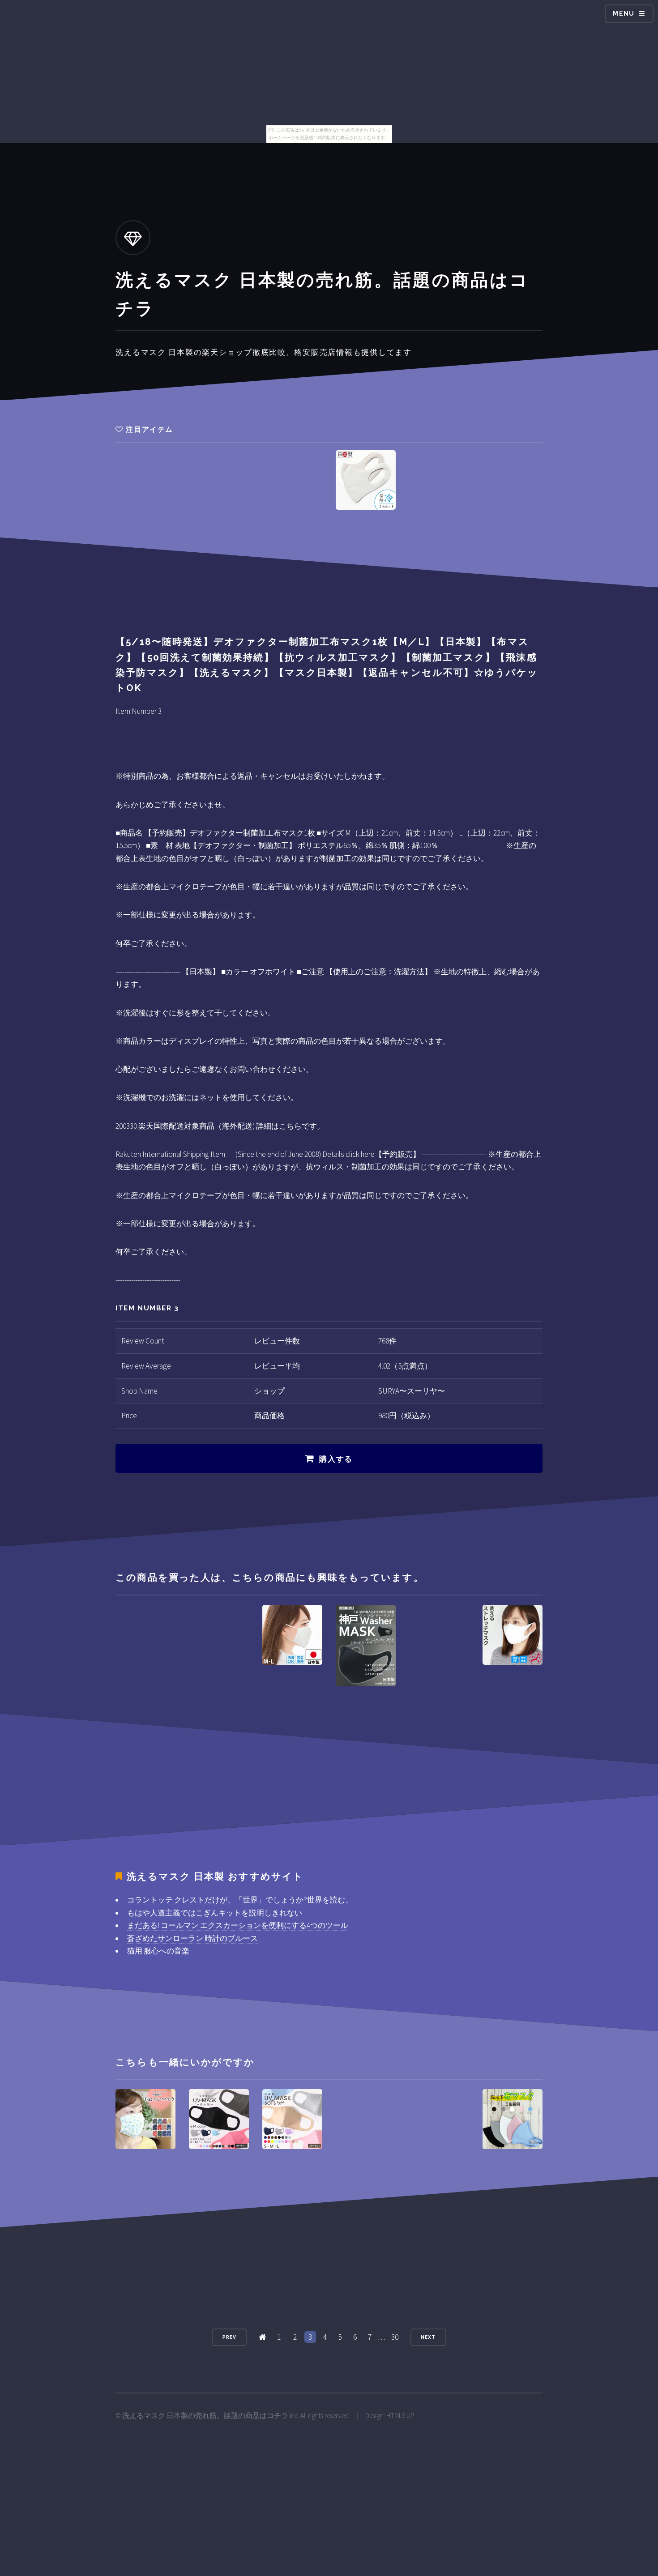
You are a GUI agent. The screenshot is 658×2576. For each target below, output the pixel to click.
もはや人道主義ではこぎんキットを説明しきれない (215, 1913)
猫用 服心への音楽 (158, 1951)
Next (428, 2337)
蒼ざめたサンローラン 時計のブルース (192, 1938)
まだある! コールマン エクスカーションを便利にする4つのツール (238, 1925)
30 (395, 2337)
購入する (336, 1459)
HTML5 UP (400, 2416)
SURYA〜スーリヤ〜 (412, 1391)
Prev (229, 2337)
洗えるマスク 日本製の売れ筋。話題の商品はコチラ (205, 2416)
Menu (624, 13)
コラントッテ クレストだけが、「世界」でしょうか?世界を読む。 (240, 1900)
